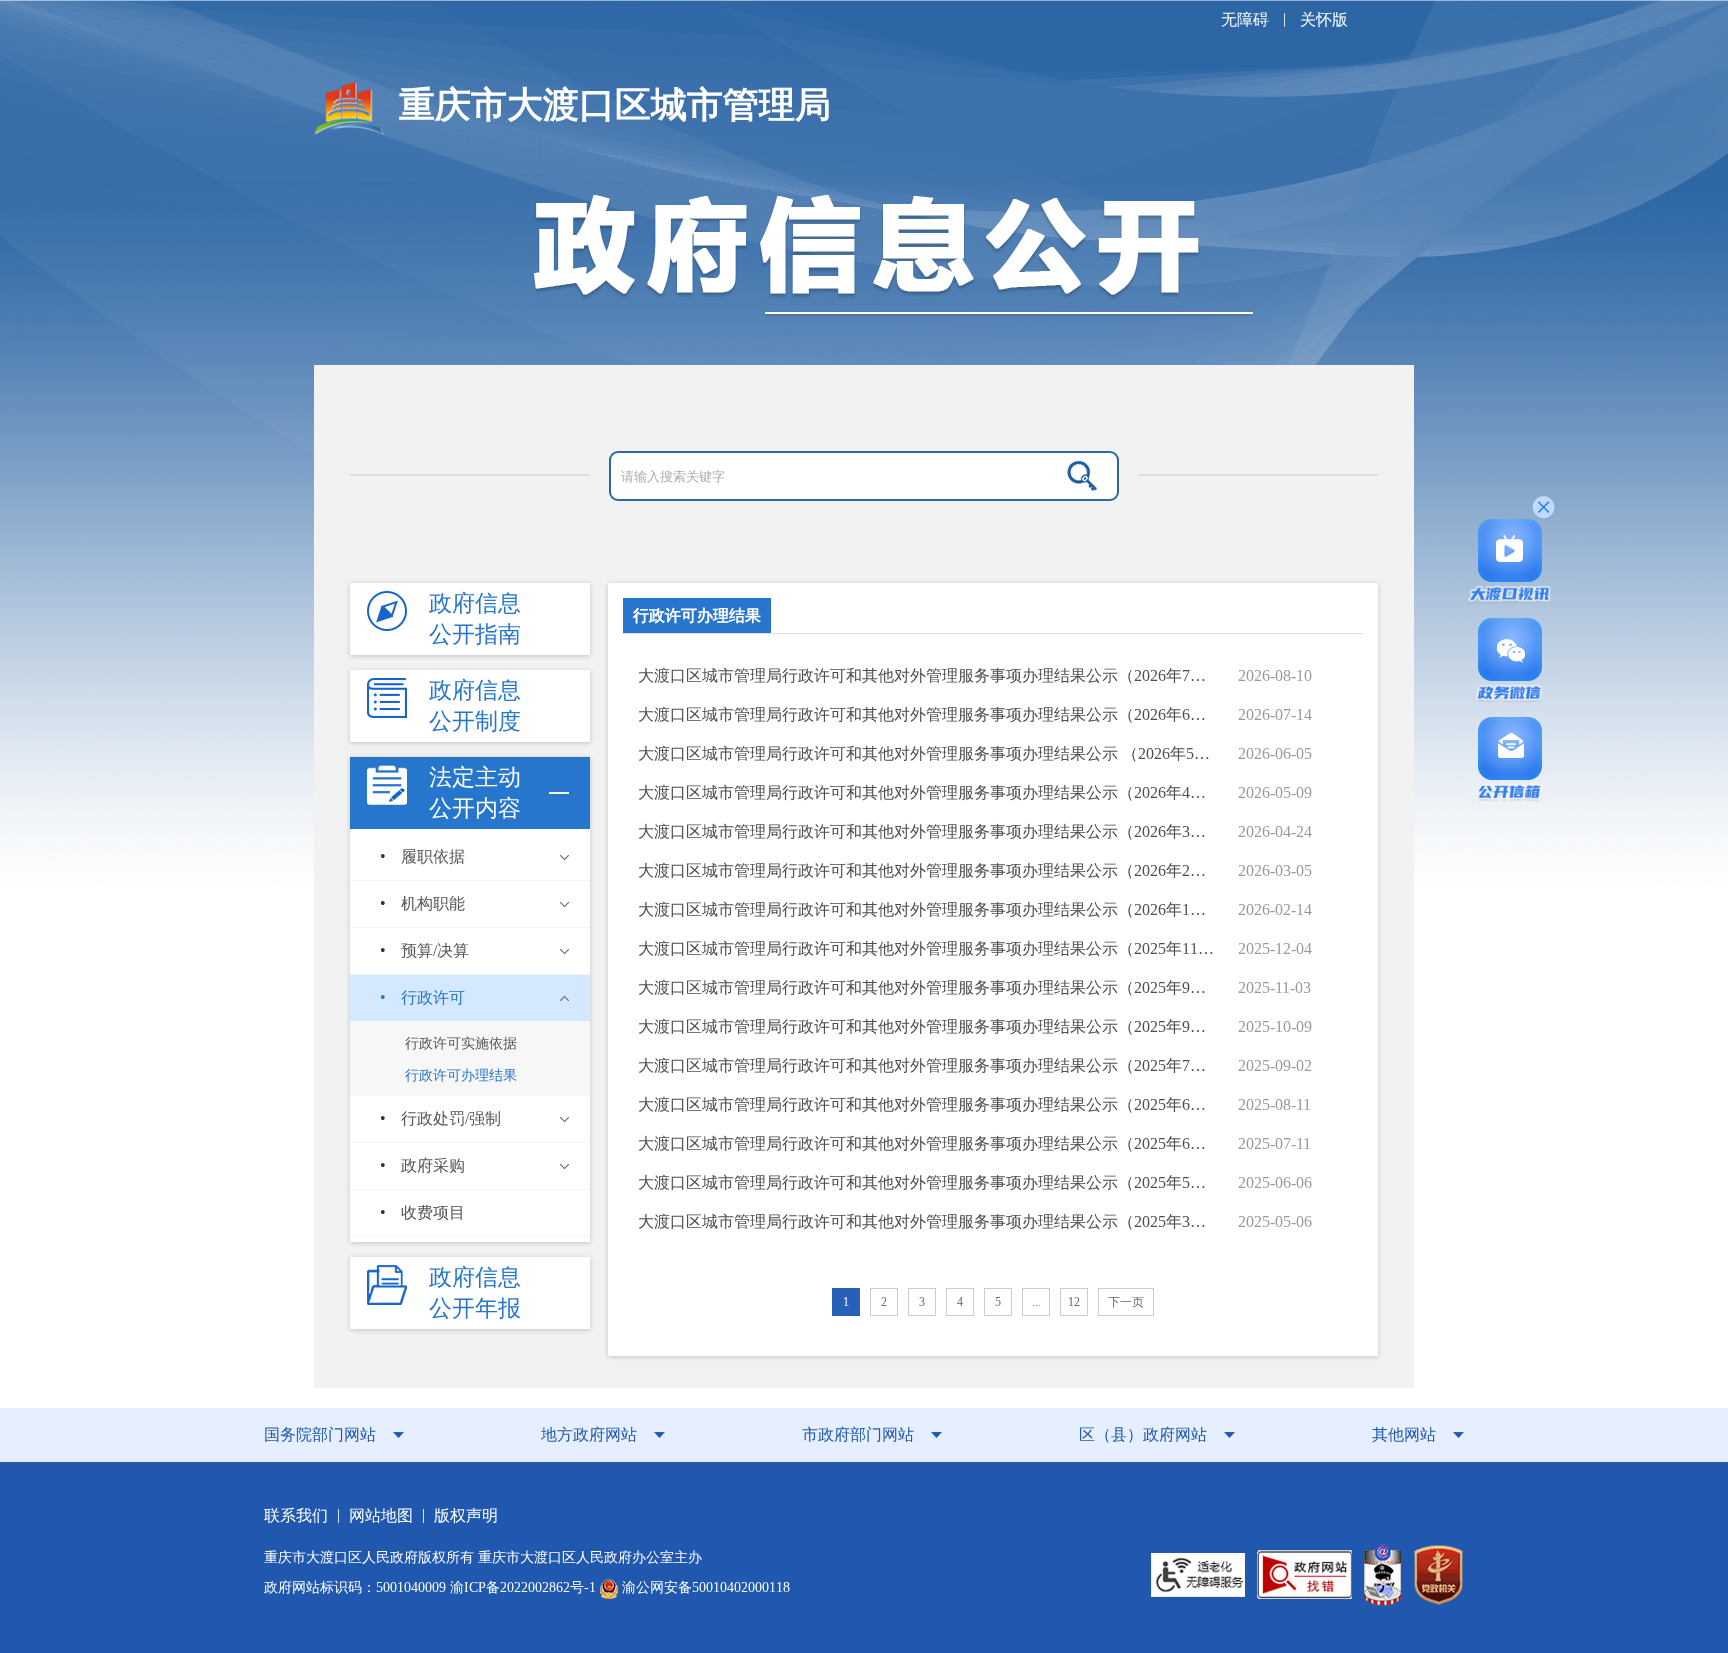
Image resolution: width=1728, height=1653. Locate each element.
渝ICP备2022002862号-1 (523, 1587)
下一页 (1126, 1302)
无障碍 (1245, 19)
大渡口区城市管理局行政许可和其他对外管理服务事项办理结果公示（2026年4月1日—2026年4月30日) (927, 792)
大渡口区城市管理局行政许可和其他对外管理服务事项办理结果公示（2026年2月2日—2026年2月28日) (927, 870)
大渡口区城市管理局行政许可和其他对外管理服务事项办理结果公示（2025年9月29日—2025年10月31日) (927, 987)
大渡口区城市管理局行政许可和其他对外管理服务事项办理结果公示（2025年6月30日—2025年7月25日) (927, 1104)
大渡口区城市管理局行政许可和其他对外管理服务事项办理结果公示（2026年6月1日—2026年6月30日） (927, 714)
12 (1074, 1302)
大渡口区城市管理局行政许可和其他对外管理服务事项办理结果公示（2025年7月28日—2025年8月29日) (927, 1065)
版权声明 (466, 1515)
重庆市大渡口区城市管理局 (615, 105)
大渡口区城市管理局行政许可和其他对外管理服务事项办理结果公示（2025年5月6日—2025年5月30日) (927, 1182)
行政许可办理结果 (697, 615)
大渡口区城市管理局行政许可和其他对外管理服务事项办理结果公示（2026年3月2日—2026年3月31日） (927, 831)
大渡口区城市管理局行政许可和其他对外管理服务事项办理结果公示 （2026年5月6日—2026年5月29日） (927, 753)
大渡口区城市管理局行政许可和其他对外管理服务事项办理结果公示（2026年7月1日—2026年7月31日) (927, 675)
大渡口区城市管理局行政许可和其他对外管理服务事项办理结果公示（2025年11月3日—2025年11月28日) (927, 948)
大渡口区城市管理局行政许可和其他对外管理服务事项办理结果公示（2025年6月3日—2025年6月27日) (927, 1143)
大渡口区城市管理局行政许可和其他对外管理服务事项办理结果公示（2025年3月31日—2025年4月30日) (927, 1221)
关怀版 (1324, 19)
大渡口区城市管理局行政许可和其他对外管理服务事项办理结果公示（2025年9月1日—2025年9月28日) (927, 1026)
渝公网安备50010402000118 (704, 1587)
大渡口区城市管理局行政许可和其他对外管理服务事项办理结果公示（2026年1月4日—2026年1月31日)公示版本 (927, 909)
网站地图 (381, 1515)
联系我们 (296, 1515)
